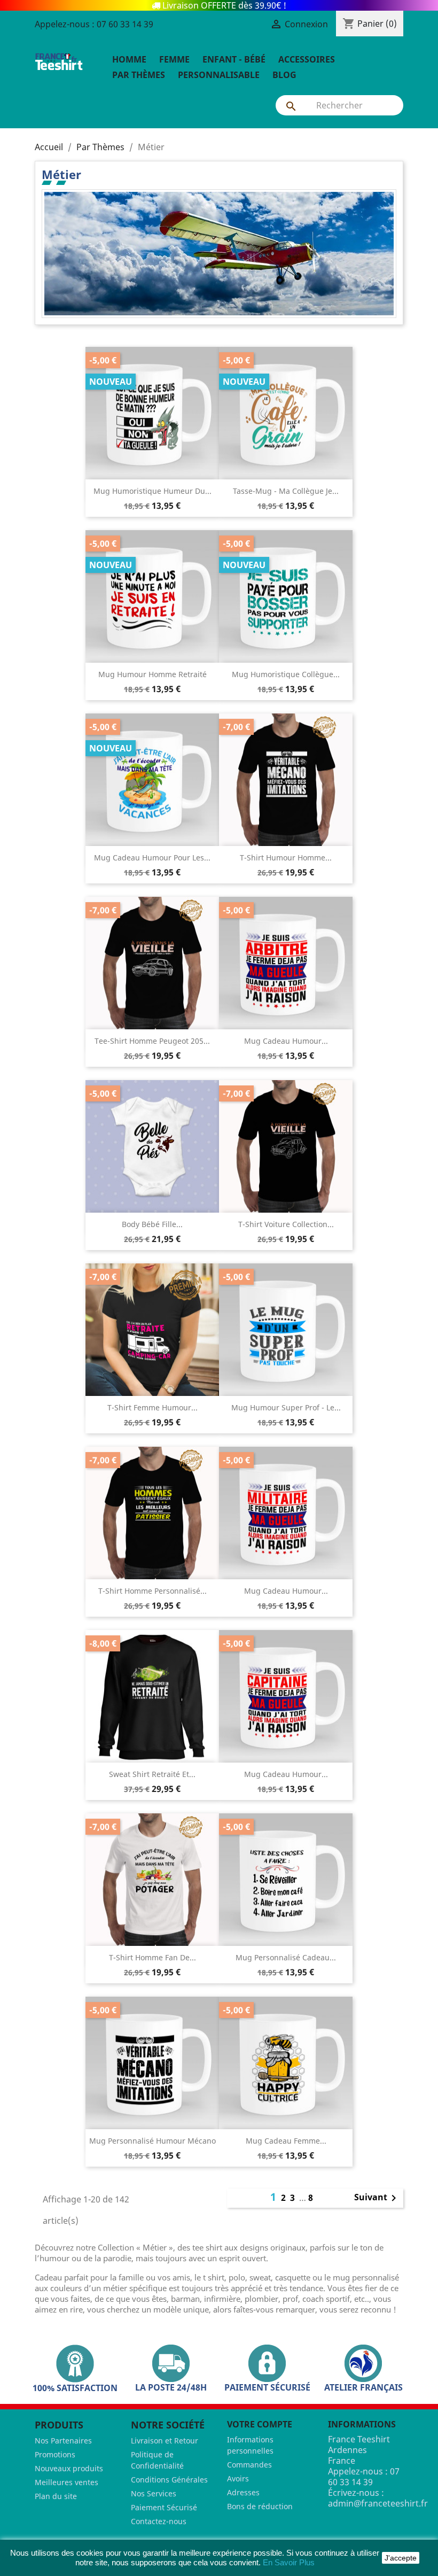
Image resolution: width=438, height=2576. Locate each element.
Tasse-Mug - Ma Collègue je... (286, 491)
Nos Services (154, 2493)
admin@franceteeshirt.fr (378, 2503)
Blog (284, 75)
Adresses (243, 2492)
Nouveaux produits (69, 2468)
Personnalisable (219, 75)
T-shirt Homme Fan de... (152, 1957)
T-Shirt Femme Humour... (152, 1407)
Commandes (249, 2465)
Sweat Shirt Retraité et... (152, 1774)
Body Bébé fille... (152, 1224)
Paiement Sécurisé (164, 2507)
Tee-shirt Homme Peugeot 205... (152, 1041)
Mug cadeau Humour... (286, 1041)
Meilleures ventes (67, 2482)
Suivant (377, 2198)
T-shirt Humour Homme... (286, 858)
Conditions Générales (169, 2480)
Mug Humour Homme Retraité (152, 674)
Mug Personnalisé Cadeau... (286, 1957)
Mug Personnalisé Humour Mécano (152, 2141)
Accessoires (307, 59)
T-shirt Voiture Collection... (286, 1224)
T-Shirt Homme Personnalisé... (152, 1591)
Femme (174, 59)
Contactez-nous (159, 2521)
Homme (129, 59)
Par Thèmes (139, 75)
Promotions (55, 2454)
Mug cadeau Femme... (286, 2141)
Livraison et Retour (165, 2441)
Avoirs (238, 2478)
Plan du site (56, 2496)
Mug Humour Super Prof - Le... (286, 1407)
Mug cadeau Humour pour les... (152, 858)
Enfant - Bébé (234, 59)
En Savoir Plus (289, 2562)
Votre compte (260, 2424)
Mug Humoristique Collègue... (286, 674)
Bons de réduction (260, 2506)
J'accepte (401, 2558)
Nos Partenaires (63, 2441)
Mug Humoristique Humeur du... (152, 491)
